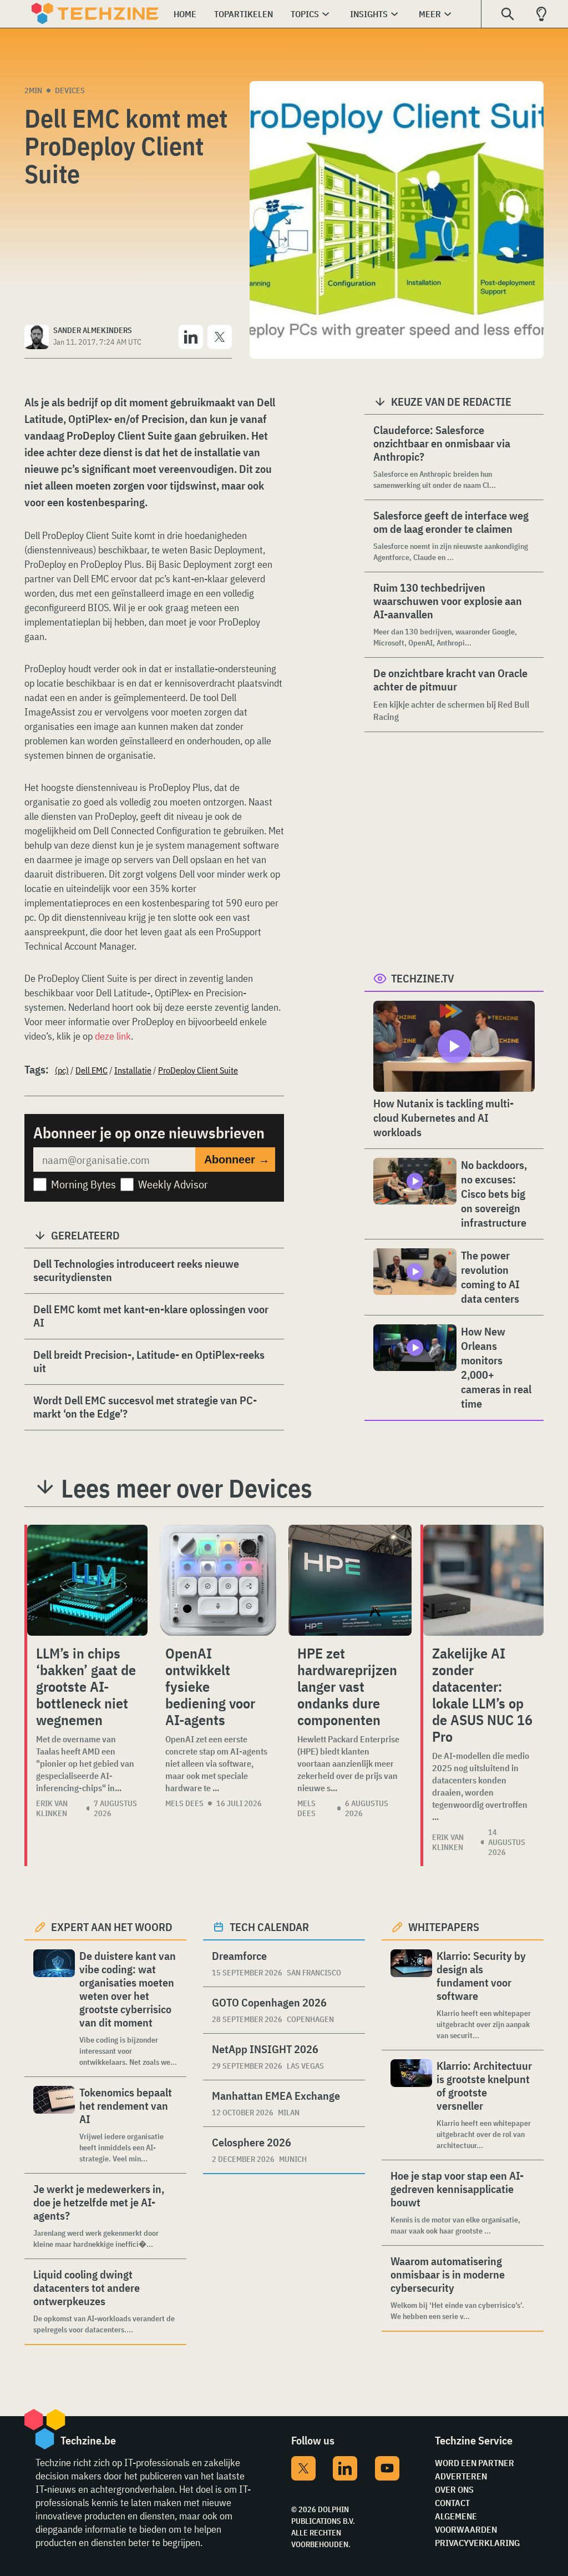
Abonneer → (237, 1160)
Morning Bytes (83, 1184)
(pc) (62, 1070)
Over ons (454, 2489)
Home (185, 14)
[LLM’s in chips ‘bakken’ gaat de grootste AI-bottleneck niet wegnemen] (87, 1580)
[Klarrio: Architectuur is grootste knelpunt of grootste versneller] (411, 2105)
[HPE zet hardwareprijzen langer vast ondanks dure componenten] (350, 1580)
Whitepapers (444, 1927)
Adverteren (461, 2476)
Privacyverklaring (477, 2543)
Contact (452, 2503)
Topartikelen (244, 14)
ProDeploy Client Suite (198, 1070)
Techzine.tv (423, 978)
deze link (113, 1036)
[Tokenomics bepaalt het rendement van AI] (54, 2125)
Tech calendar (269, 1927)
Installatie (133, 1070)
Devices (70, 90)
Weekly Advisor (173, 1184)
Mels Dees (184, 1803)
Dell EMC (92, 1070)
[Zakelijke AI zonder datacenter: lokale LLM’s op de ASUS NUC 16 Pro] (483, 1580)
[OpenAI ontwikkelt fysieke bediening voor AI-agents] (218, 1580)
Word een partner (475, 2463)
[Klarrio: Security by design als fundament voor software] (411, 1995)
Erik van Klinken (52, 1808)
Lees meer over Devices (187, 1488)
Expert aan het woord (112, 1927)
